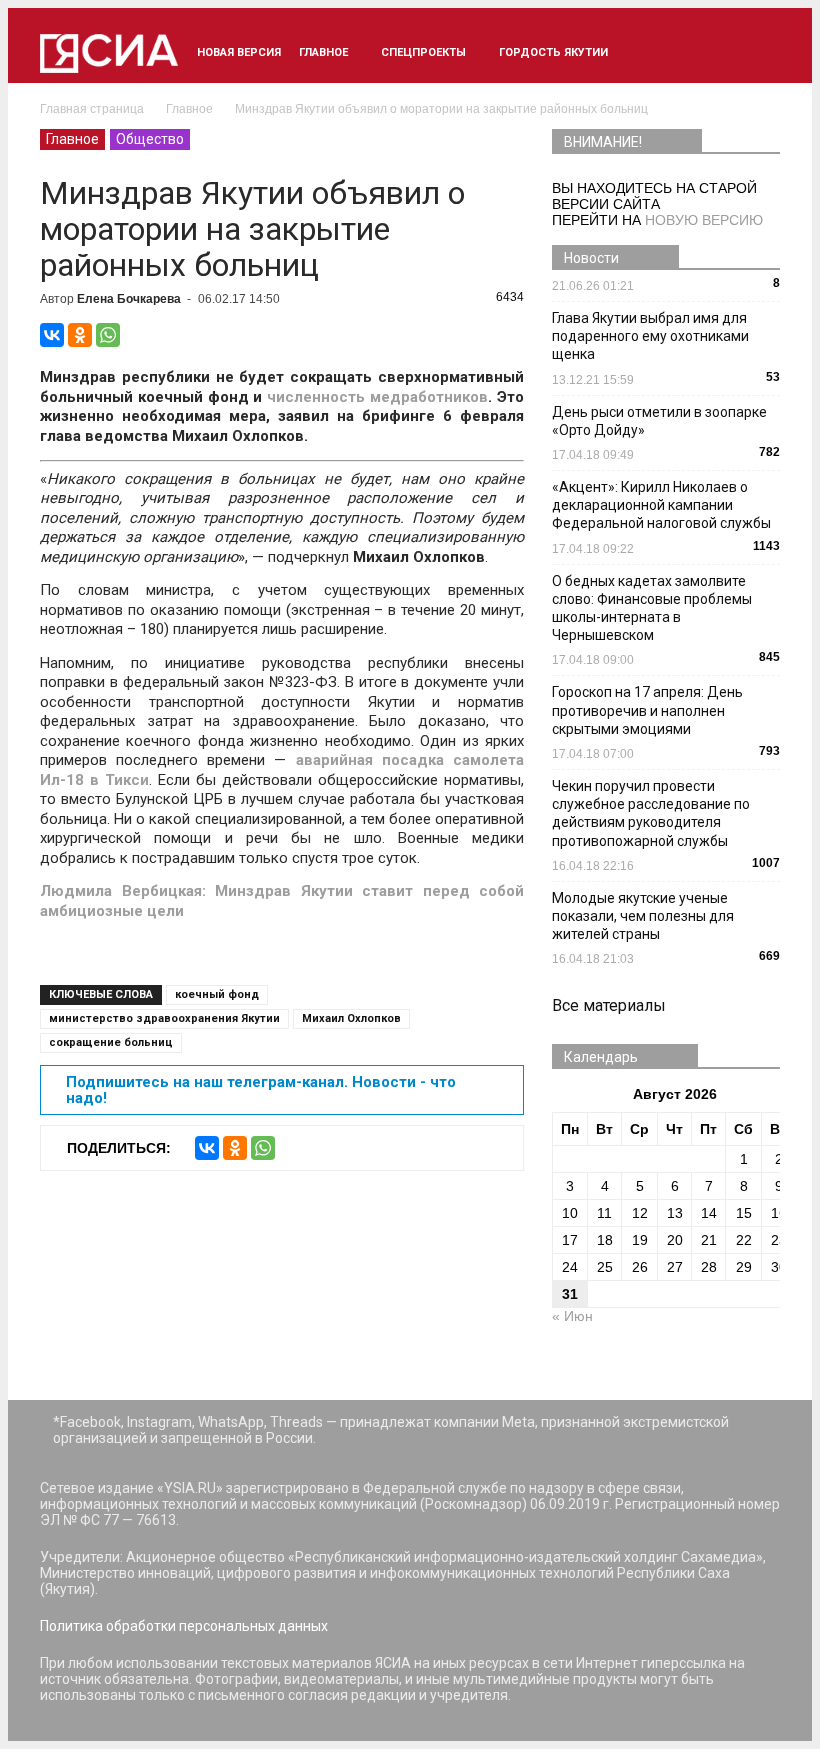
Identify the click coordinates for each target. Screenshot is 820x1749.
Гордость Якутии (553, 52)
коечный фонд (217, 994)
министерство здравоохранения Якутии (164, 1018)
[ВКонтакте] (52, 335)
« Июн (572, 1316)
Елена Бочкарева (129, 299)
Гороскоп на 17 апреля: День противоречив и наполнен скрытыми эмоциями (647, 710)
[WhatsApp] (108, 335)
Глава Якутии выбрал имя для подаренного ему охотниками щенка (650, 336)
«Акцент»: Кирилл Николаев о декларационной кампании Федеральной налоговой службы (661, 505)
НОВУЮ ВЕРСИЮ (704, 220)
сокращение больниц (111, 1042)
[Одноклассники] (80, 335)
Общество (150, 139)
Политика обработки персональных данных (184, 1626)
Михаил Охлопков (351, 1018)
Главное (323, 52)
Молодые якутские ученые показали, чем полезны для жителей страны (643, 916)
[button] (756, 53)
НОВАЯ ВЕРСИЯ (239, 52)
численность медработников (377, 397)
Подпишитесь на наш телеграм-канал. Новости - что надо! (261, 1090)
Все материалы (609, 1005)
